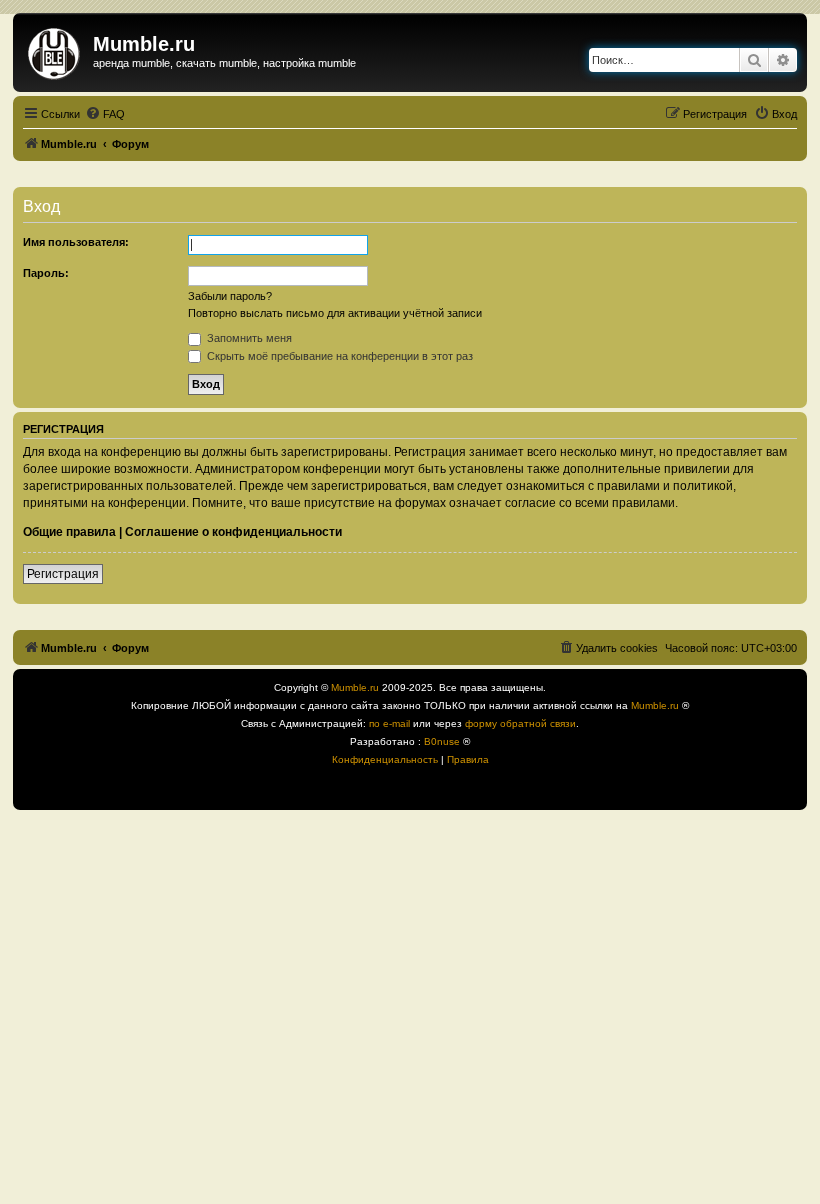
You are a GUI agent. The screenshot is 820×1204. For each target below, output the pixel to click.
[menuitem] (105, 114)
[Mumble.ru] (55, 50)
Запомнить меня (248, 338)
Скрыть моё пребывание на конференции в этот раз (338, 356)
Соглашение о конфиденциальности (233, 532)
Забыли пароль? (230, 296)
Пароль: (46, 273)
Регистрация (63, 574)
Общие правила (69, 532)
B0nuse (442, 741)
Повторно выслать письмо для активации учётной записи (335, 313)
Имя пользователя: (76, 242)
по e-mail (389, 723)
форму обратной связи (520, 723)
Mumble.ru (355, 687)
